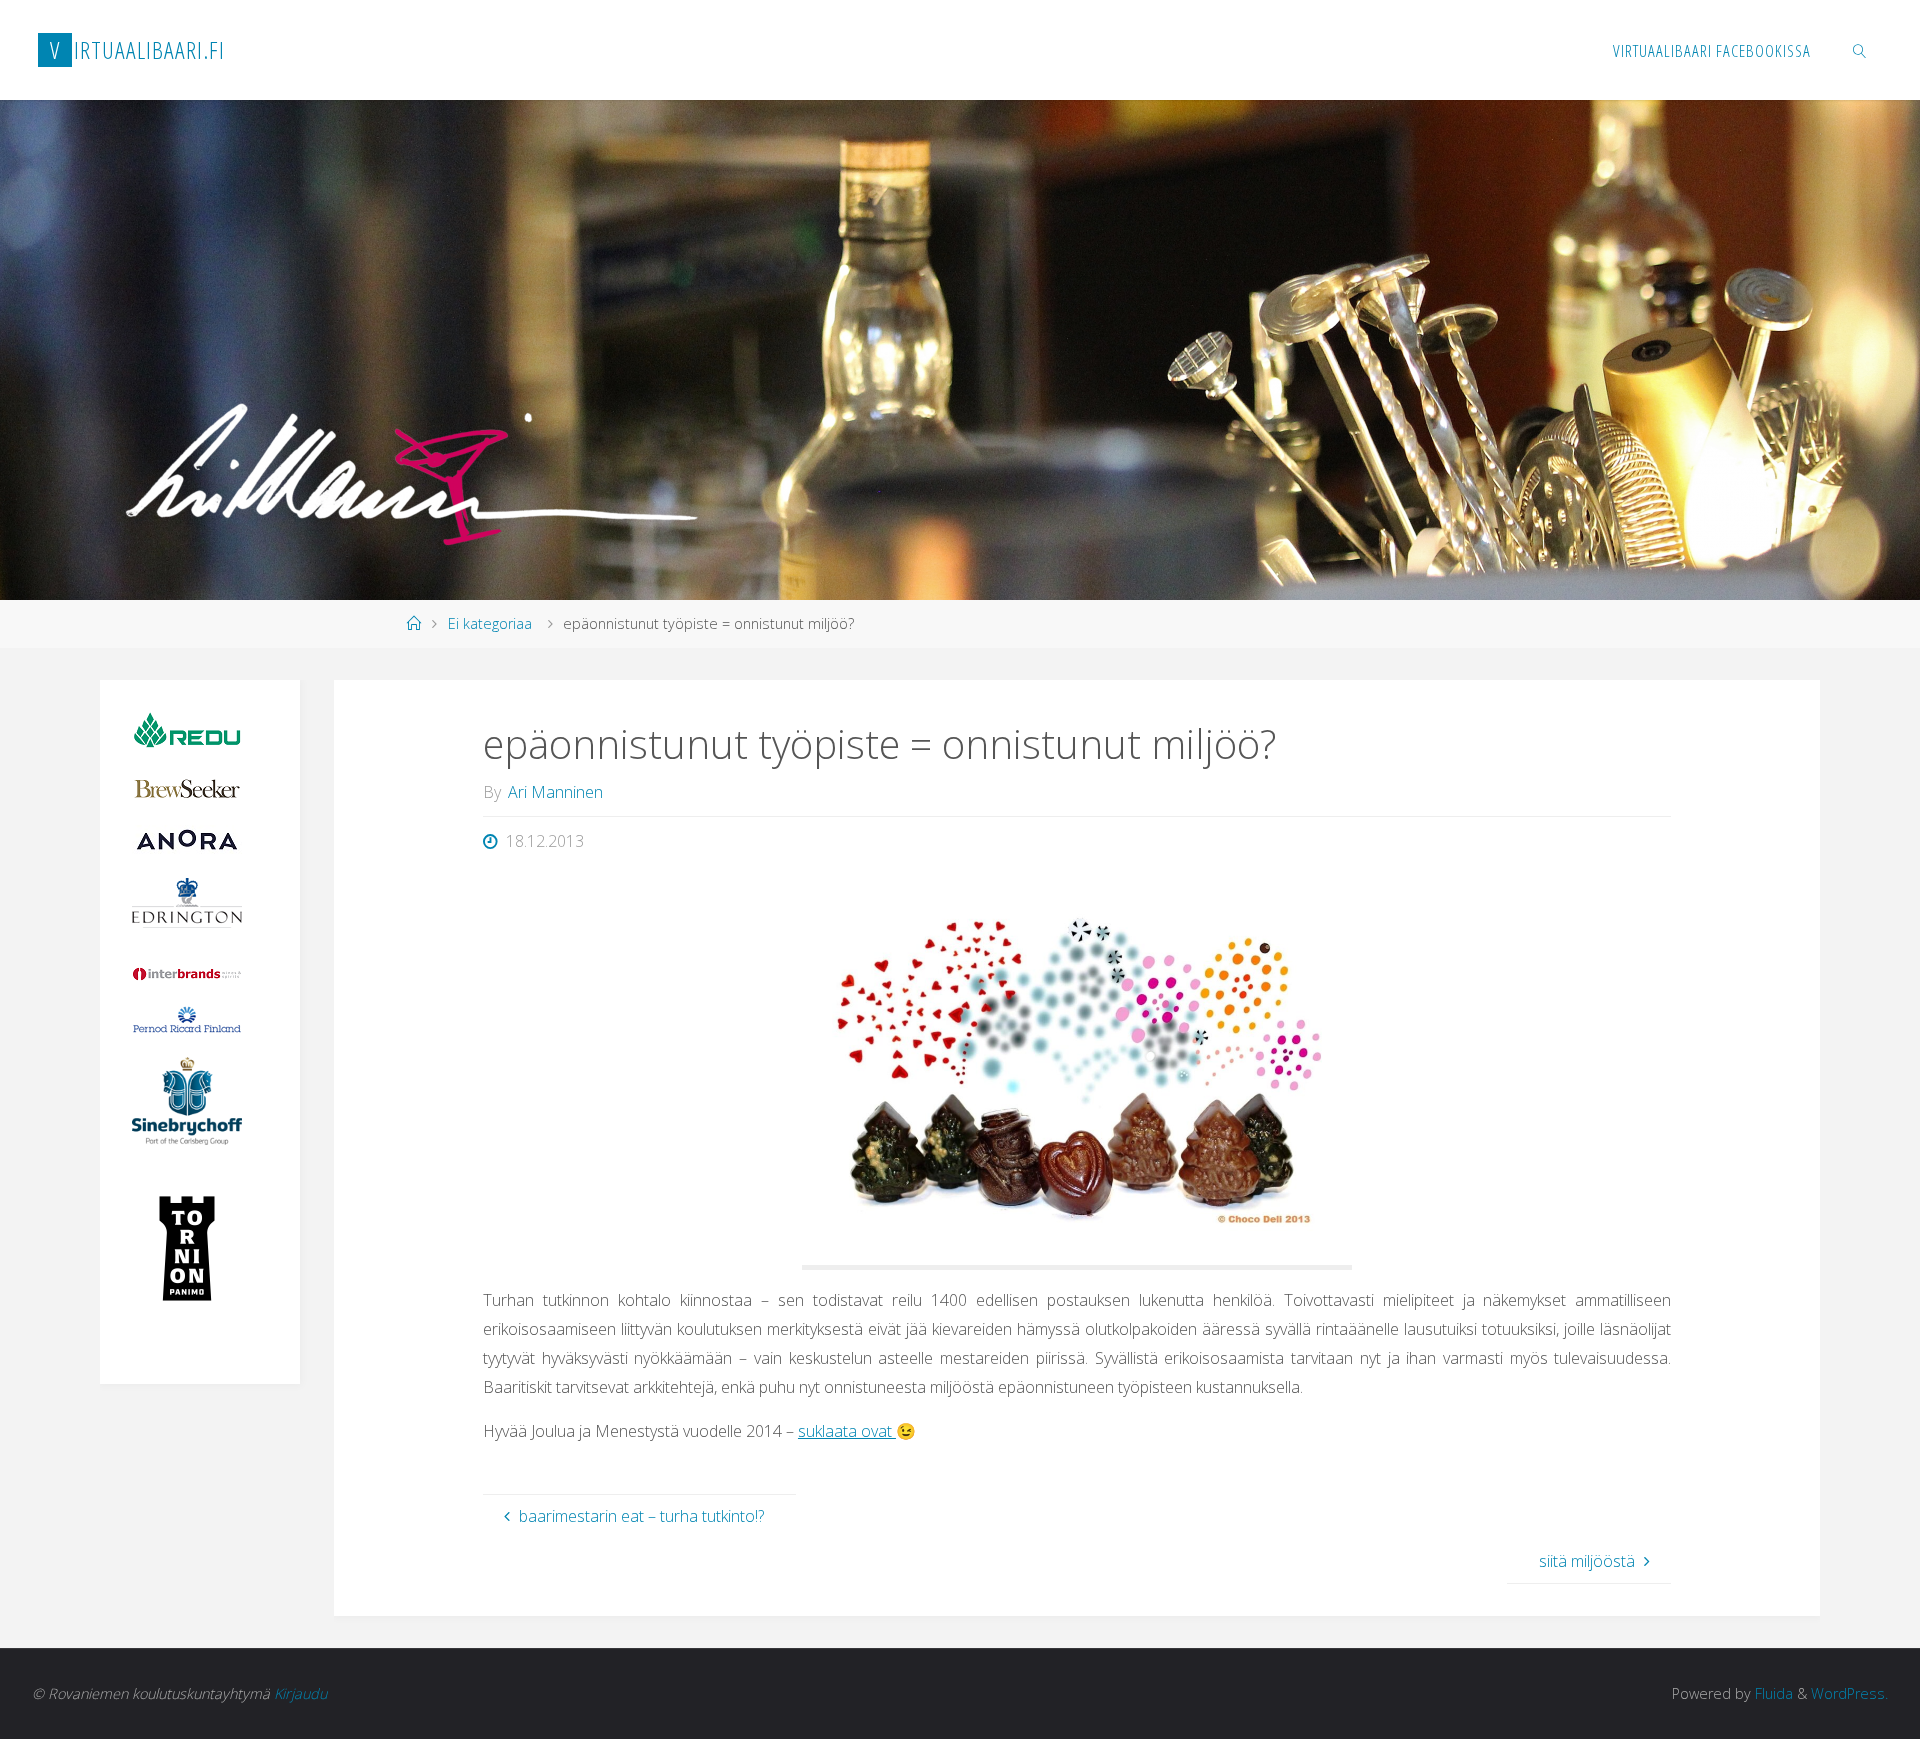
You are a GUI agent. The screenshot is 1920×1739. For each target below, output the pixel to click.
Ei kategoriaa (490, 623)
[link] (1859, 50)
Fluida (1772, 1693)
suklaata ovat (847, 1431)
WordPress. (1849, 1693)
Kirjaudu (300, 1693)
